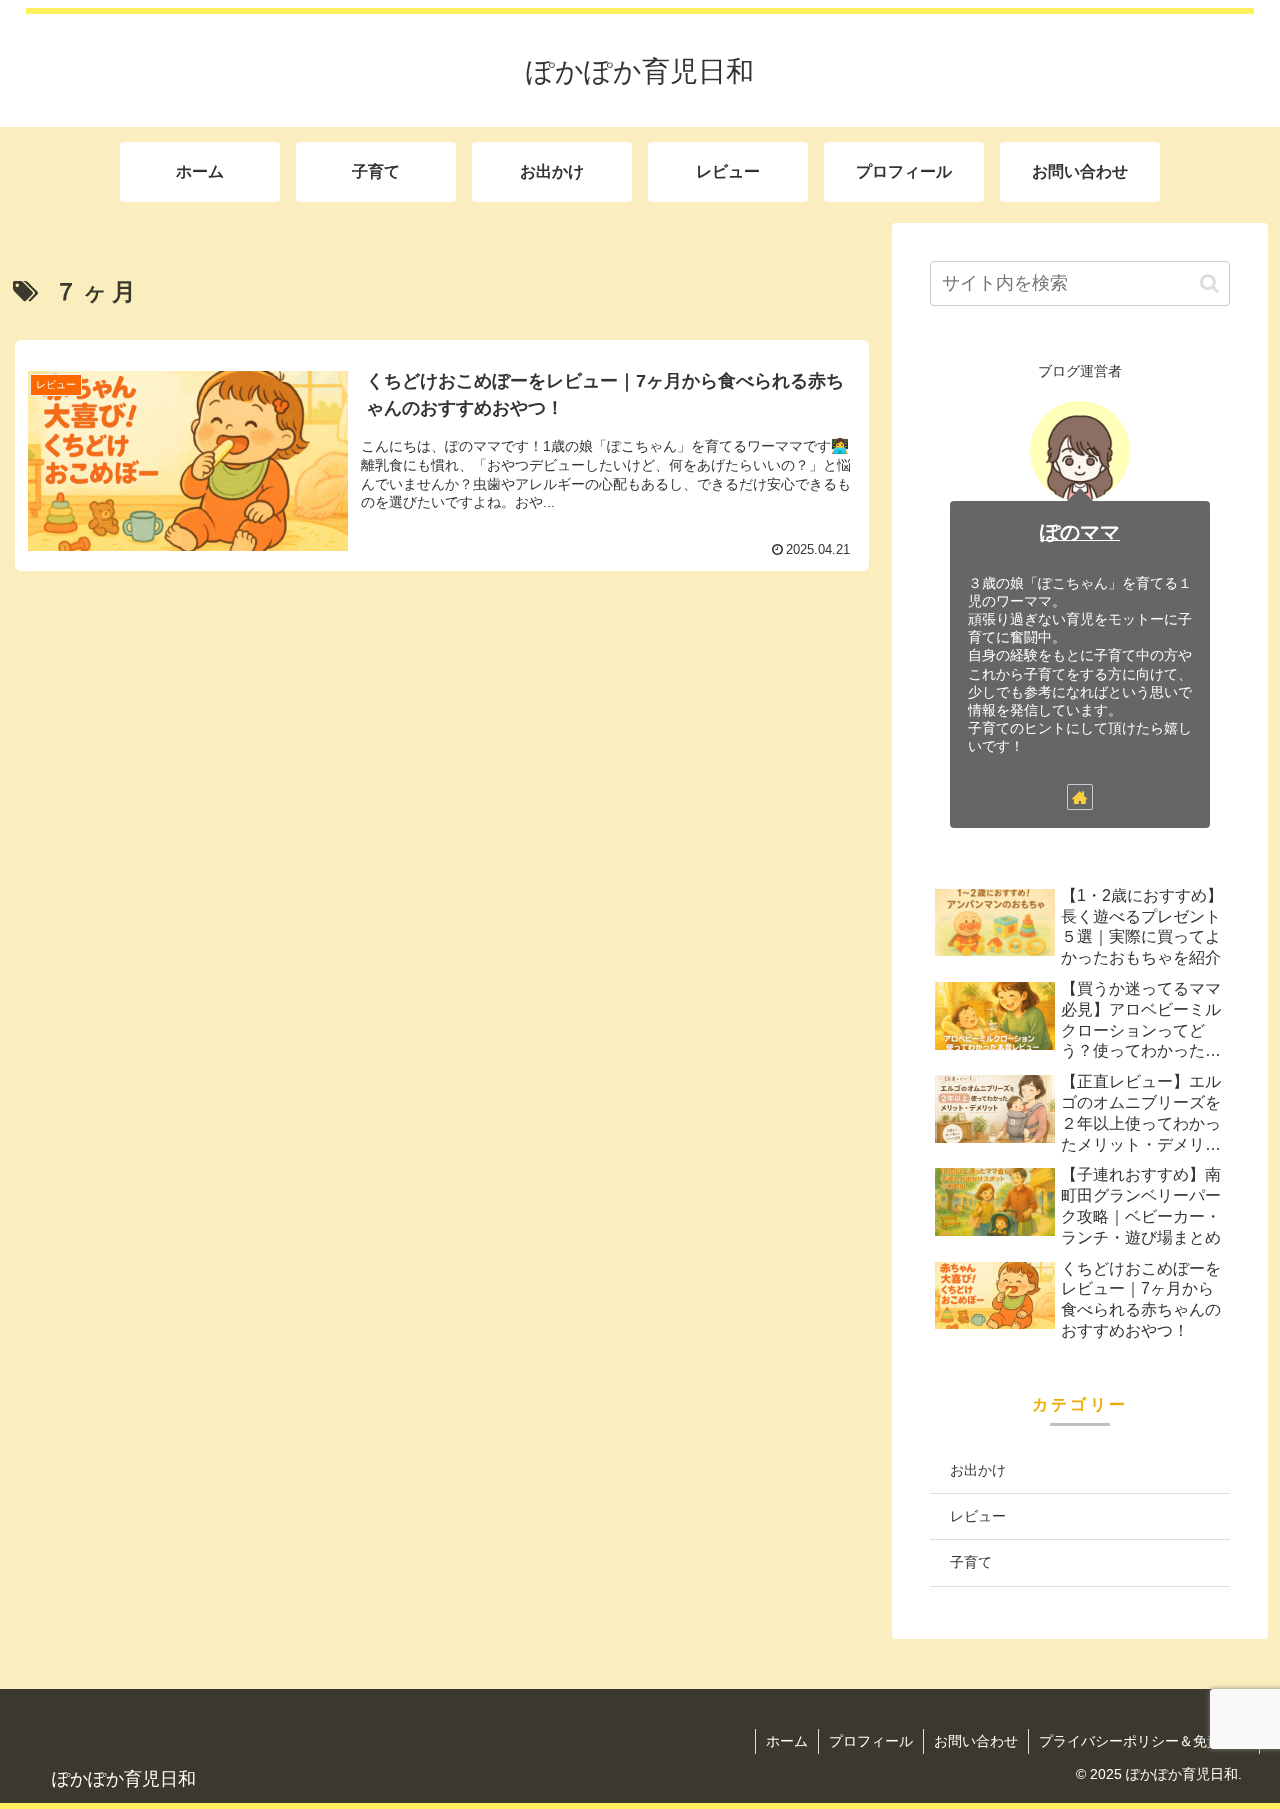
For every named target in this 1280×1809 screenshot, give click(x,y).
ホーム (787, 1741)
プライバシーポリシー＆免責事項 (1144, 1741)
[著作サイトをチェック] (1080, 797)
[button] (1209, 283)
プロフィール (871, 1741)
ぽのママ (1080, 532)
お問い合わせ (976, 1741)
